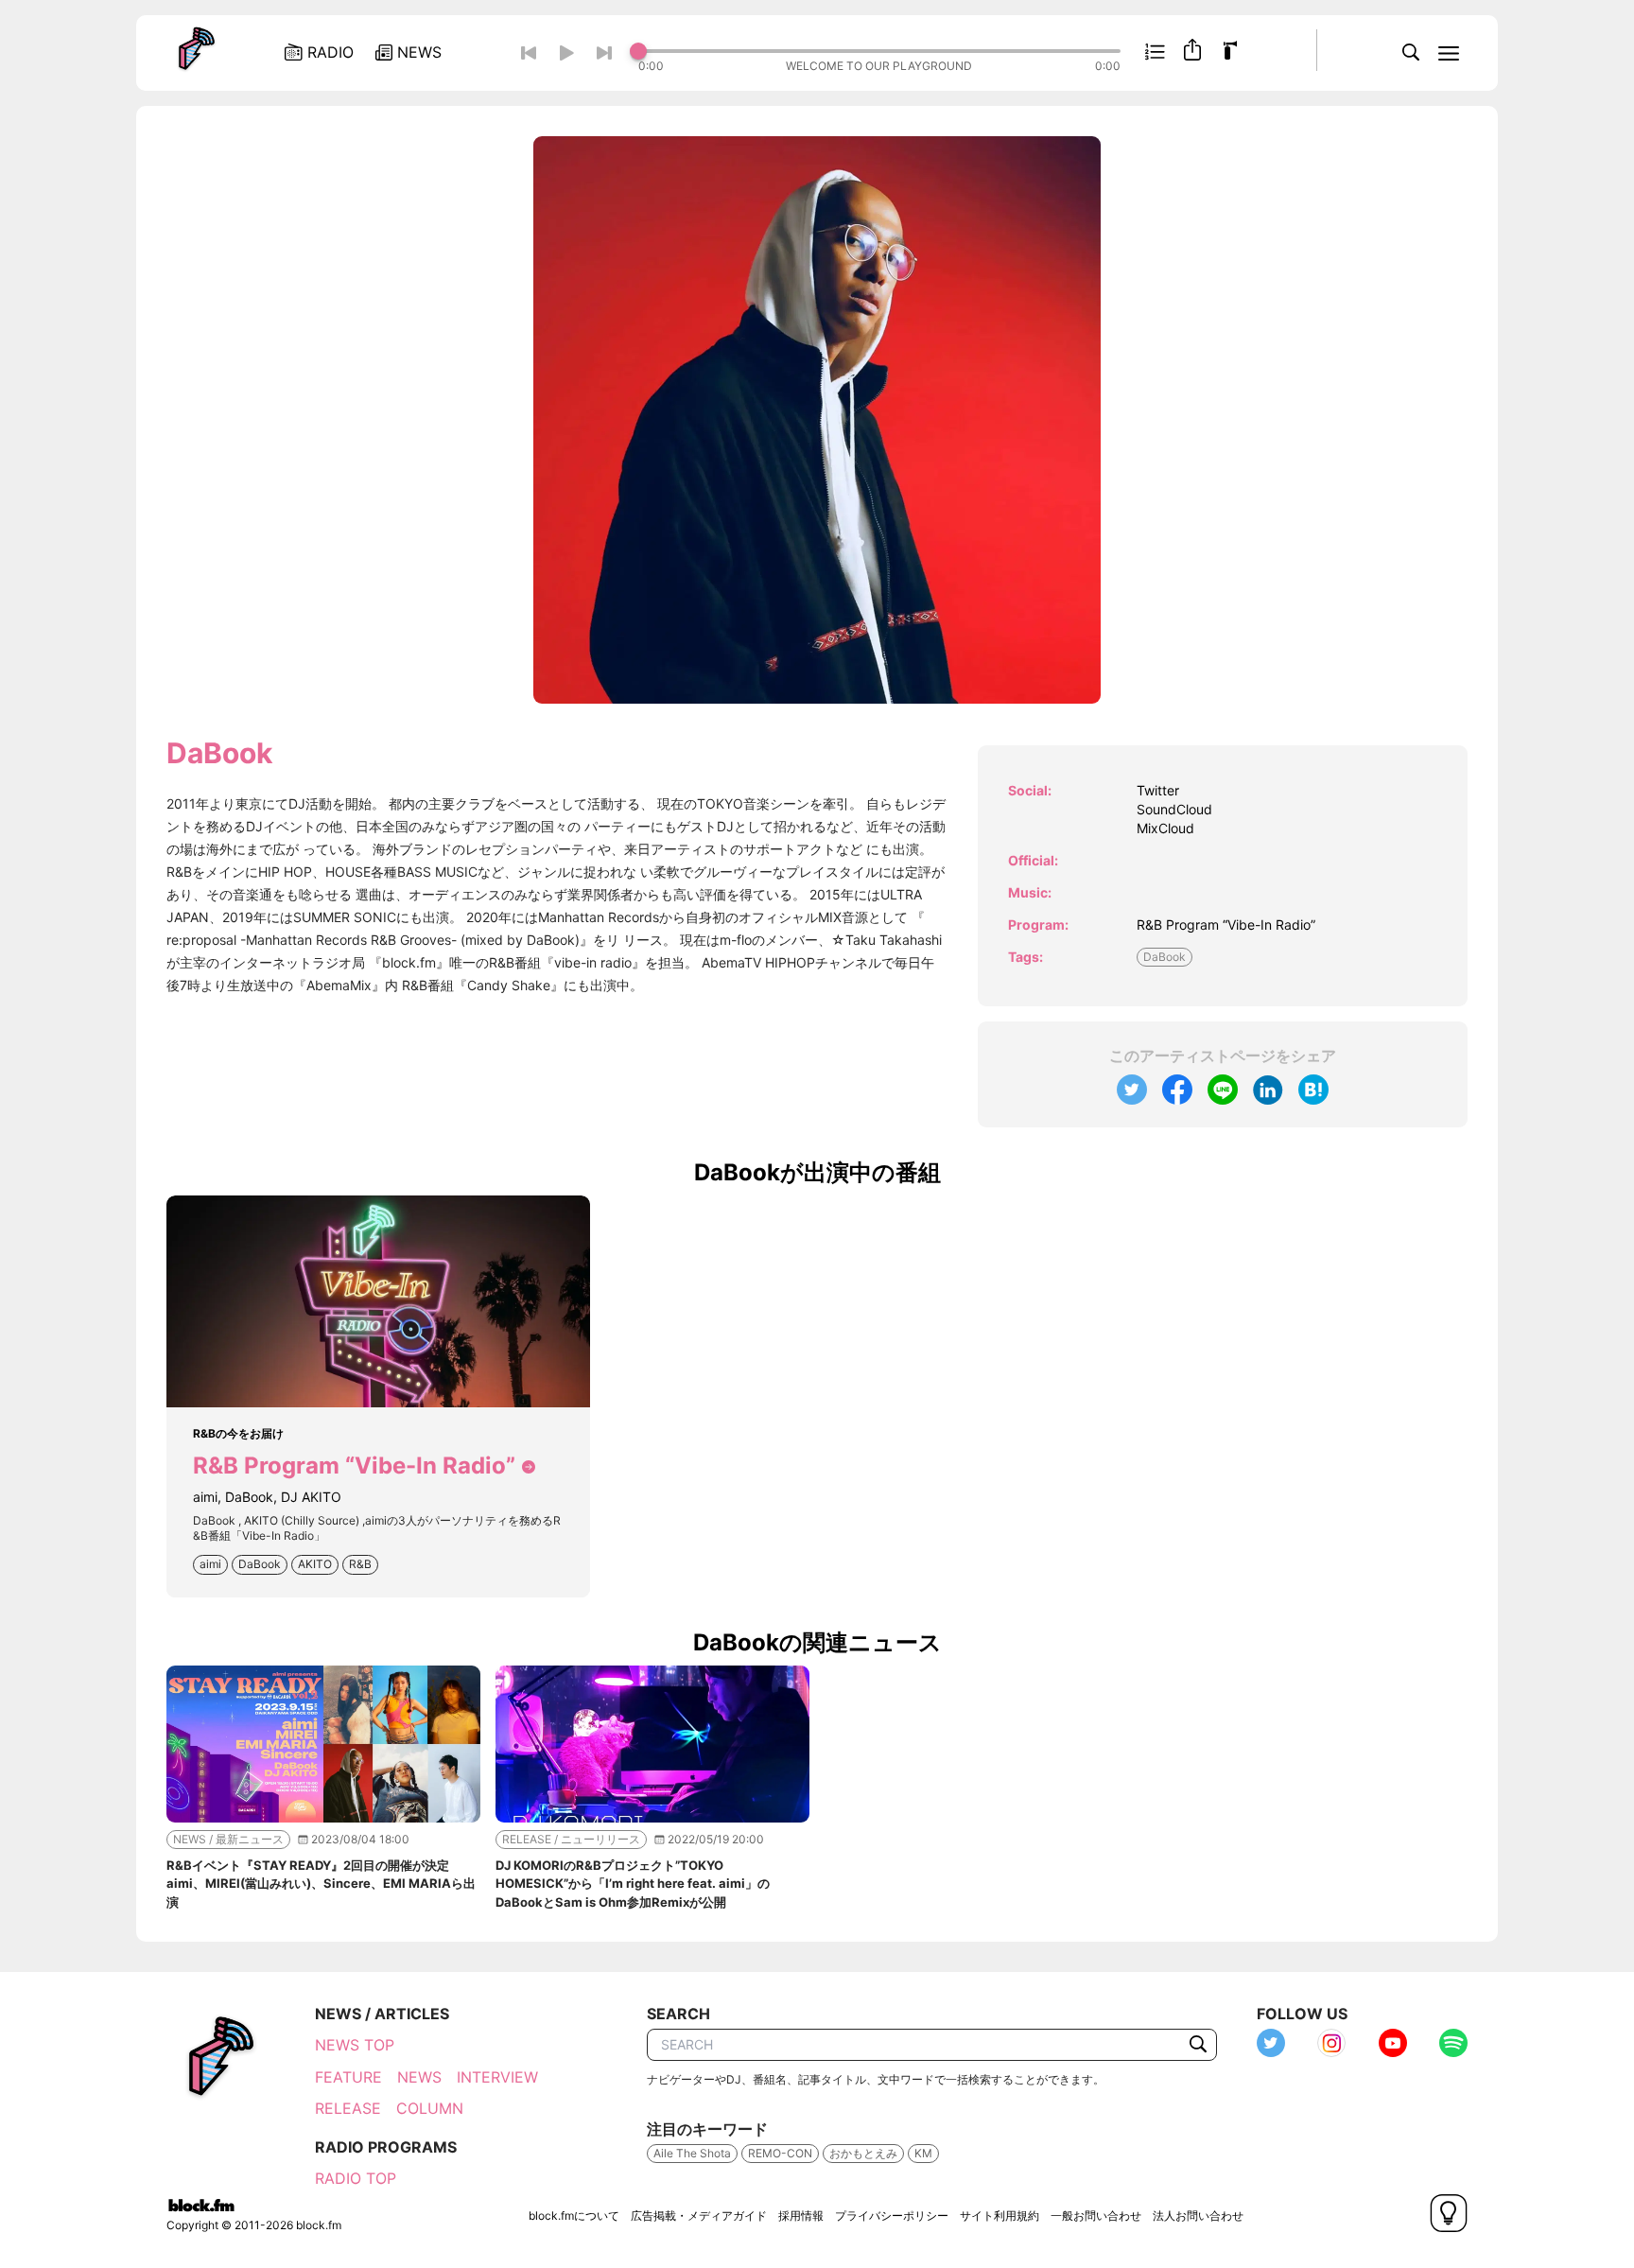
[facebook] (1177, 1090)
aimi (210, 1564)
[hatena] (1313, 1090)
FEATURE (348, 2077)
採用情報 (801, 2216)
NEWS (419, 2077)
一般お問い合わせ (1096, 2216)
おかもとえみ (863, 2153)
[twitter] (1132, 1090)
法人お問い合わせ (1198, 2216)
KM (923, 2153)
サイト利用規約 (1000, 2216)
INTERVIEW (497, 2077)
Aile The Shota (692, 2153)
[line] (1223, 1090)
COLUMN (430, 2108)
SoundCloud (1174, 809)
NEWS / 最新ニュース (228, 1839)
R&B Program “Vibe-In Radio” (1226, 925)
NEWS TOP (355, 2045)
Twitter (1158, 790)
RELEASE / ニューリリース (571, 1839)
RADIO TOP (356, 2178)
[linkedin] (1268, 1090)
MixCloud (1165, 828)
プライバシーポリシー (892, 2216)
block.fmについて (574, 2216)
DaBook (1165, 957)
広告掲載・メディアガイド (699, 2216)
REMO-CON (780, 2153)
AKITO (315, 1564)
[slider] (879, 51)
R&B (360, 1564)
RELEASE (348, 2108)
